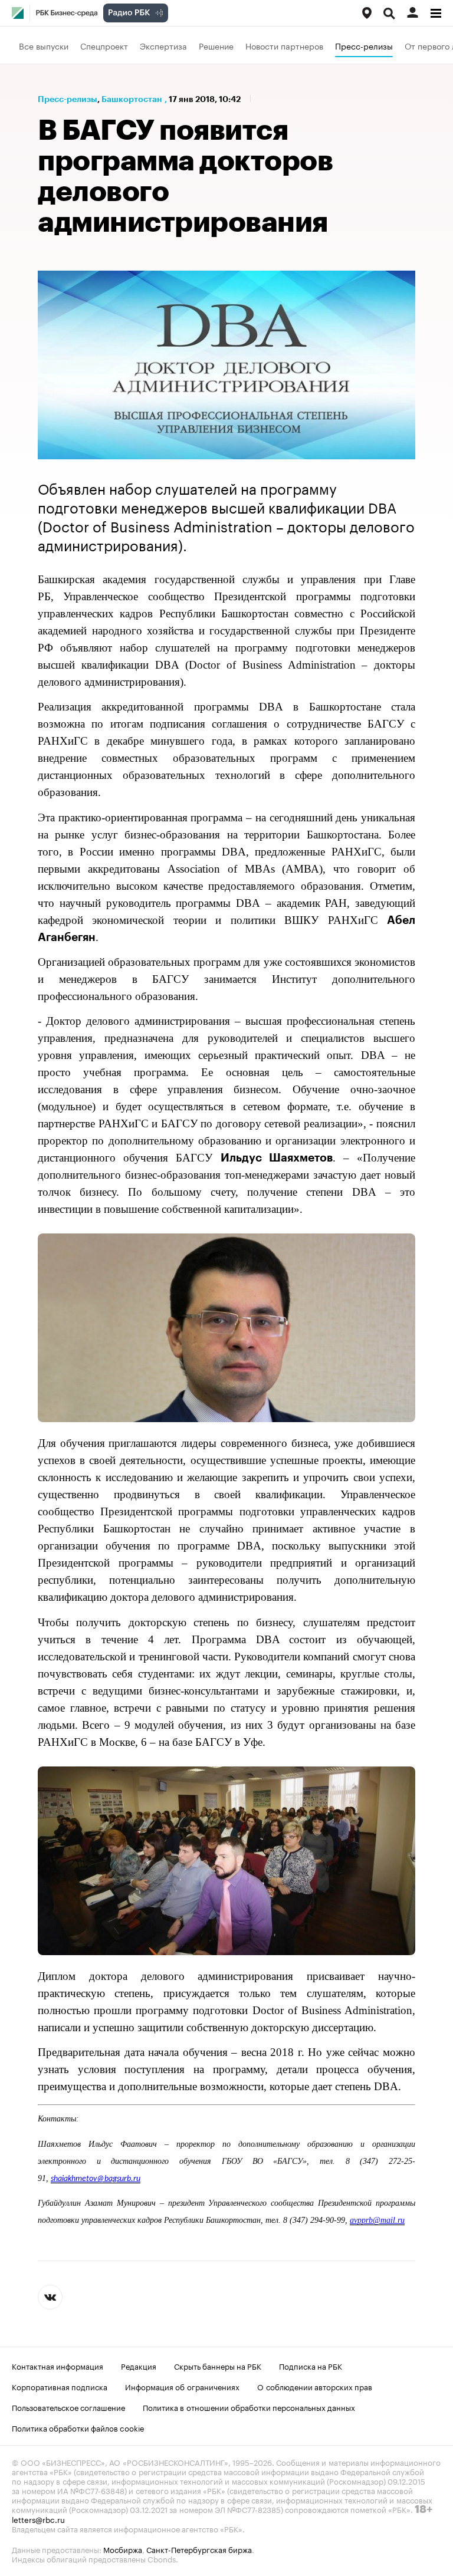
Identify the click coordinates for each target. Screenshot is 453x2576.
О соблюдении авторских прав (315, 2386)
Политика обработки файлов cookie (78, 2427)
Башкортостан (132, 99)
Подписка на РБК (311, 2366)
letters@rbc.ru (38, 2519)
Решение (216, 45)
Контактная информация (58, 2366)
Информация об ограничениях (182, 2386)
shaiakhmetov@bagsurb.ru (96, 2179)
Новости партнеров (284, 45)
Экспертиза (163, 45)
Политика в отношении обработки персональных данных (249, 2407)
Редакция (139, 2366)
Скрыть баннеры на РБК (218, 2366)
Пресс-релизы (364, 45)
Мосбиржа (123, 2549)
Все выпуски (44, 45)
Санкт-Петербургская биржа (199, 2549)
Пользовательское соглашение (68, 2407)
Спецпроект (104, 45)
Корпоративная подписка (60, 2386)
